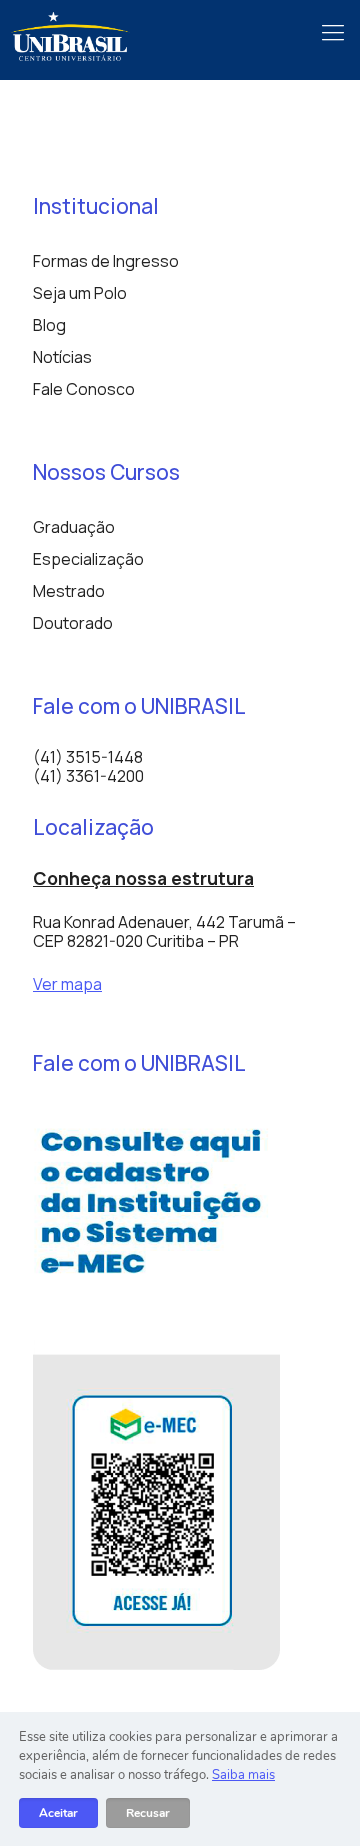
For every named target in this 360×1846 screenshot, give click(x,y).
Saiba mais (243, 1775)
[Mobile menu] (333, 30)
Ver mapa (67, 984)
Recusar (148, 1813)
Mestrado (69, 591)
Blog (49, 325)
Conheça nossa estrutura (143, 878)
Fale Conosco (84, 389)
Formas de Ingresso (106, 261)
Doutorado (73, 623)
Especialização (88, 559)
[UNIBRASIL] (70, 35)
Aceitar (58, 1813)
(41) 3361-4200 (88, 776)
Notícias (62, 357)
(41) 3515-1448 (88, 757)
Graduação (74, 527)
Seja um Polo (80, 293)
